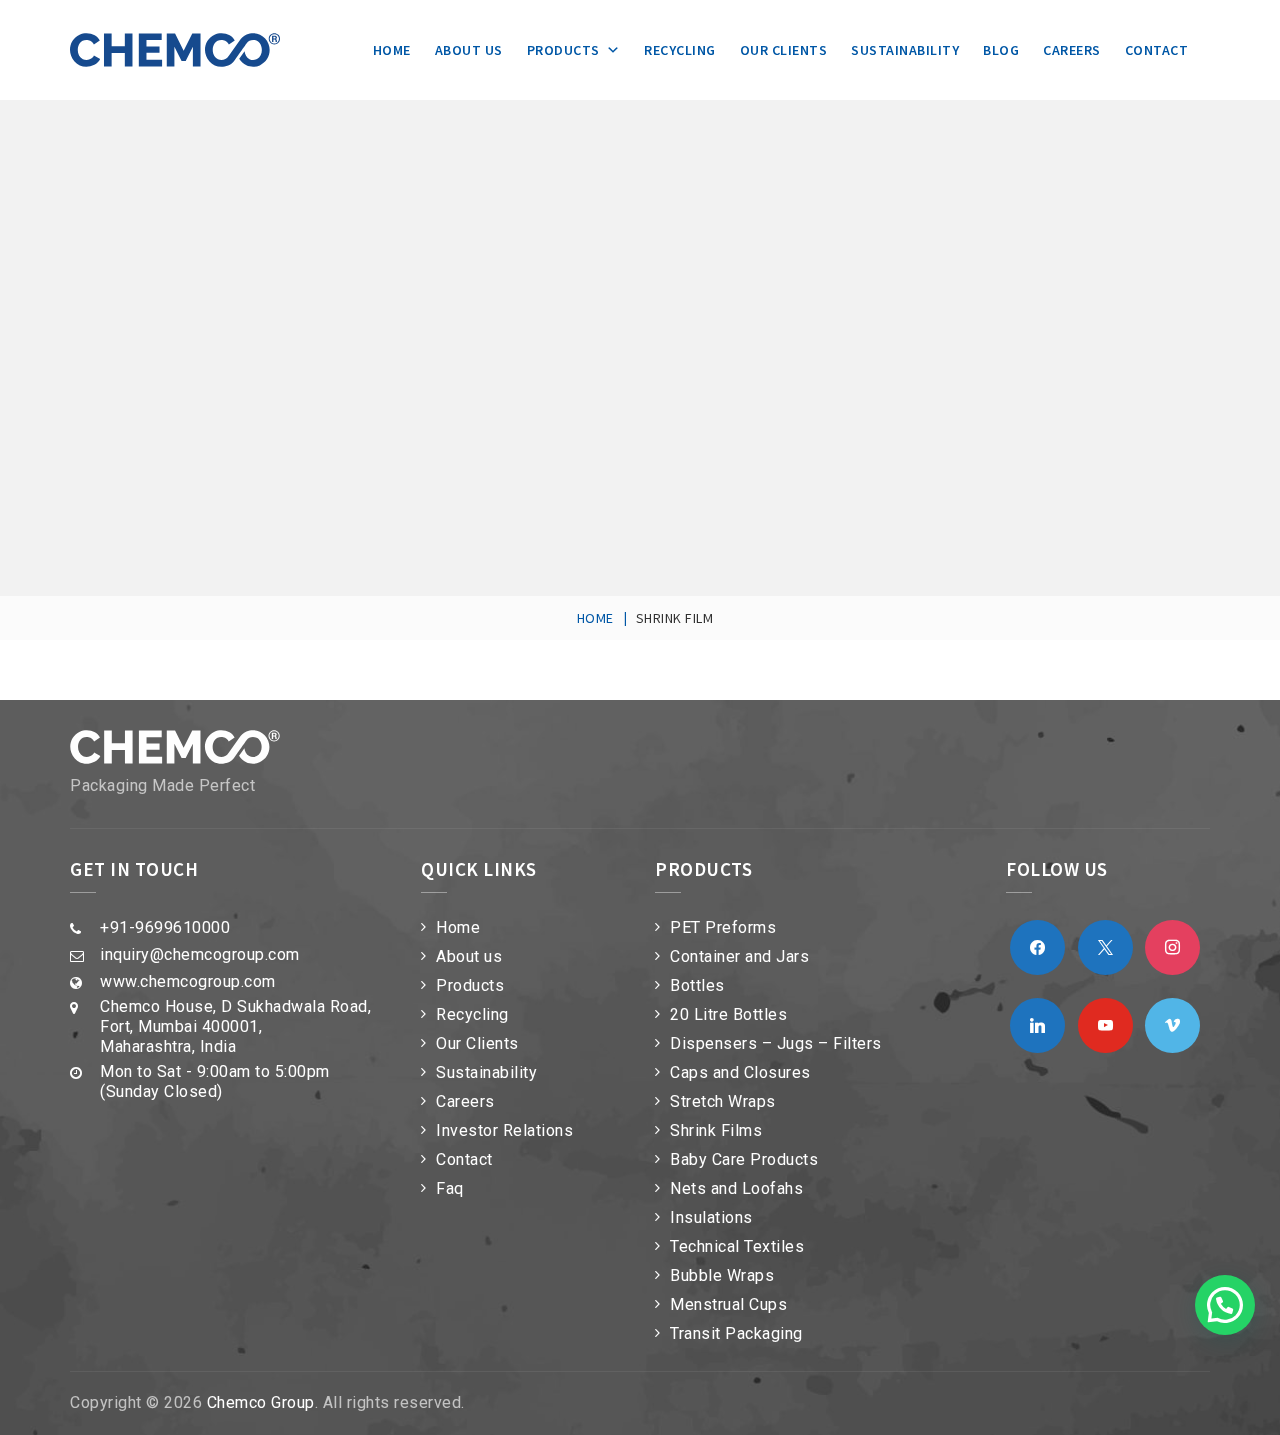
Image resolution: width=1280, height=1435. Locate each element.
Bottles (697, 985)
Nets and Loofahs (736, 1188)
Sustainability (905, 50)
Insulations (711, 1217)
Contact (1157, 50)
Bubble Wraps (722, 1275)
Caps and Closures (740, 1072)
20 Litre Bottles (728, 1014)
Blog (1001, 50)
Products (563, 50)
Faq (450, 1188)
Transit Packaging (736, 1333)
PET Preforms (723, 927)
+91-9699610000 (165, 927)
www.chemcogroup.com (188, 981)
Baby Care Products (744, 1159)
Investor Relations (504, 1130)
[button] (1225, 1305)
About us (469, 50)
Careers (1072, 50)
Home (392, 50)
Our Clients (784, 50)
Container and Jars (739, 956)
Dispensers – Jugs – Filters (776, 1043)
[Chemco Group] (175, 50)
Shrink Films (716, 1130)
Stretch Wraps (723, 1101)
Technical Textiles (737, 1246)
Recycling (680, 50)
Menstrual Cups (728, 1304)
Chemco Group (261, 1402)
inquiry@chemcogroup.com (200, 954)
